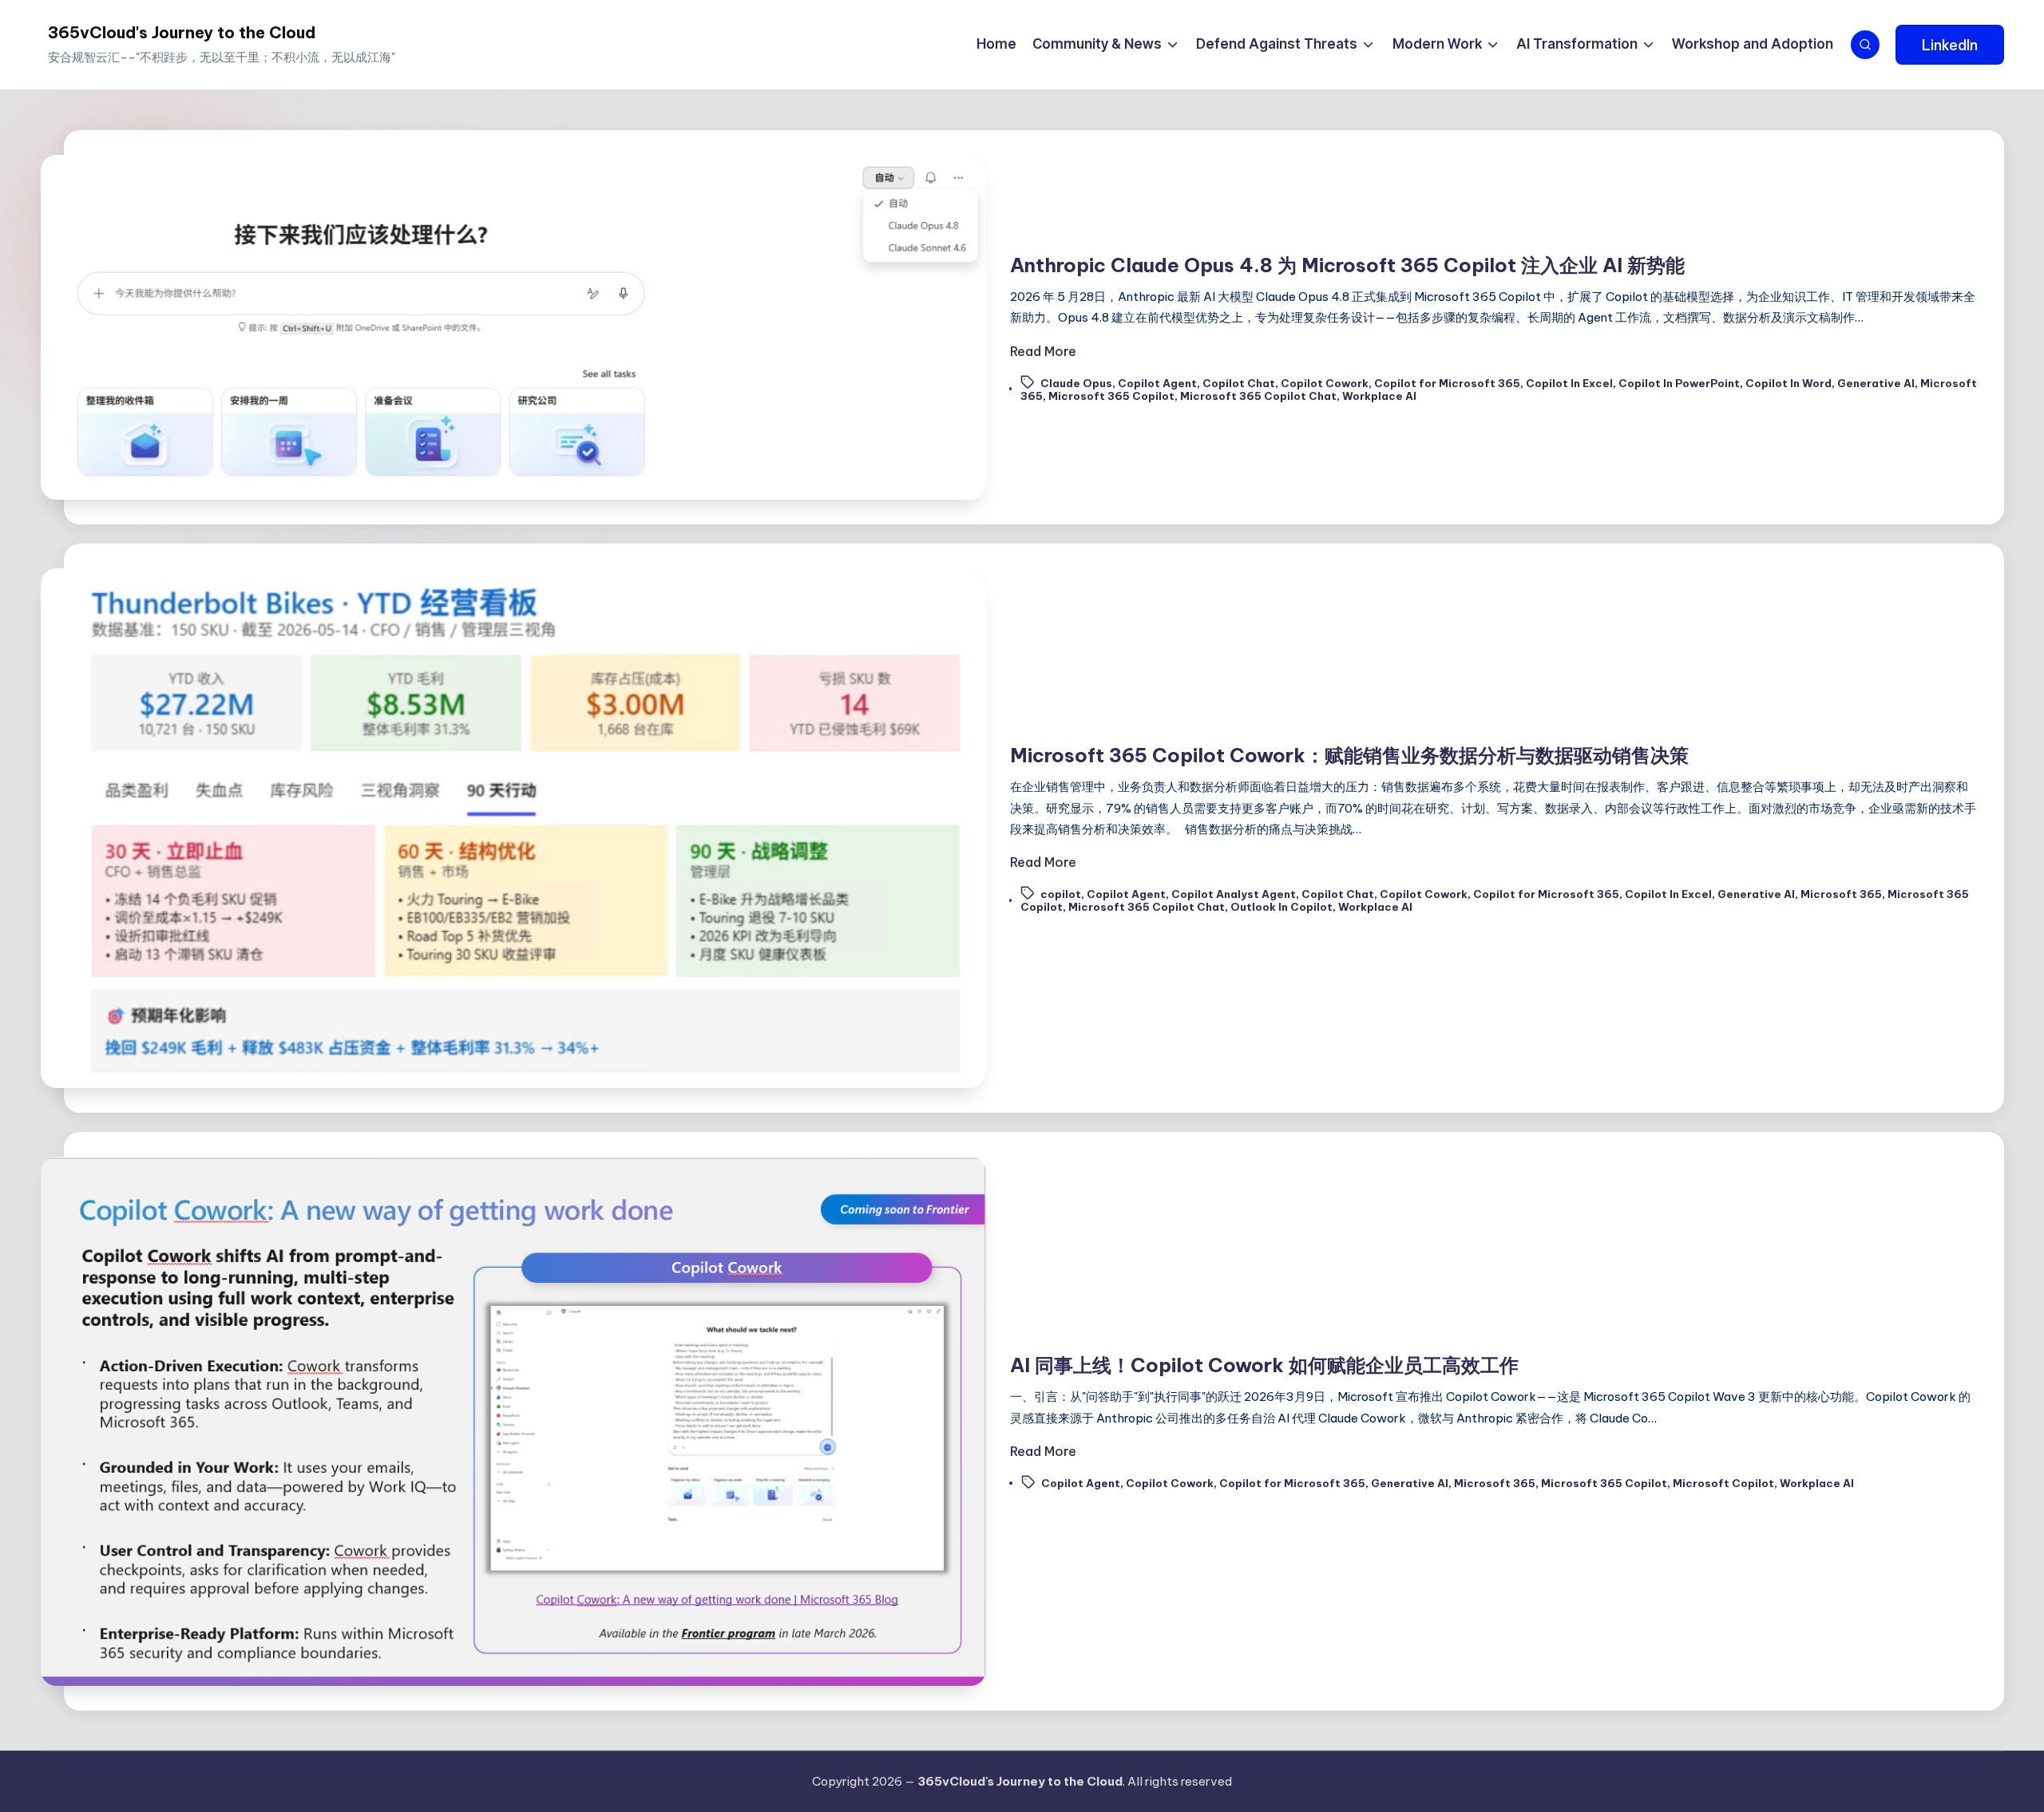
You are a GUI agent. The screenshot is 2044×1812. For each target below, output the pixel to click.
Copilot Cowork (1325, 383)
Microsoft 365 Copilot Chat (1258, 396)
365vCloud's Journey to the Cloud (182, 32)
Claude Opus (1076, 383)
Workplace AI (1379, 396)
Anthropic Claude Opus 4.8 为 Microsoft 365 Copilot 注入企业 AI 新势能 (1347, 265)
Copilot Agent (1157, 383)
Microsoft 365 (1841, 895)
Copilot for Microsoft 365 (1447, 383)
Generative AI (1876, 383)
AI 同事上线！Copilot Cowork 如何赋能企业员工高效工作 (1264, 1365)
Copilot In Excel (1569, 383)
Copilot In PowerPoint (1679, 383)
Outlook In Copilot (1281, 907)
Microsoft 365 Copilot (1111, 396)
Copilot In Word (1788, 383)
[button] (1950, 45)
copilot (1061, 895)
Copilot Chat (1239, 383)
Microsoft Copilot (1723, 1483)
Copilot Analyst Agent (1234, 895)
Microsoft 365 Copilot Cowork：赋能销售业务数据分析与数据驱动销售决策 (1349, 755)
